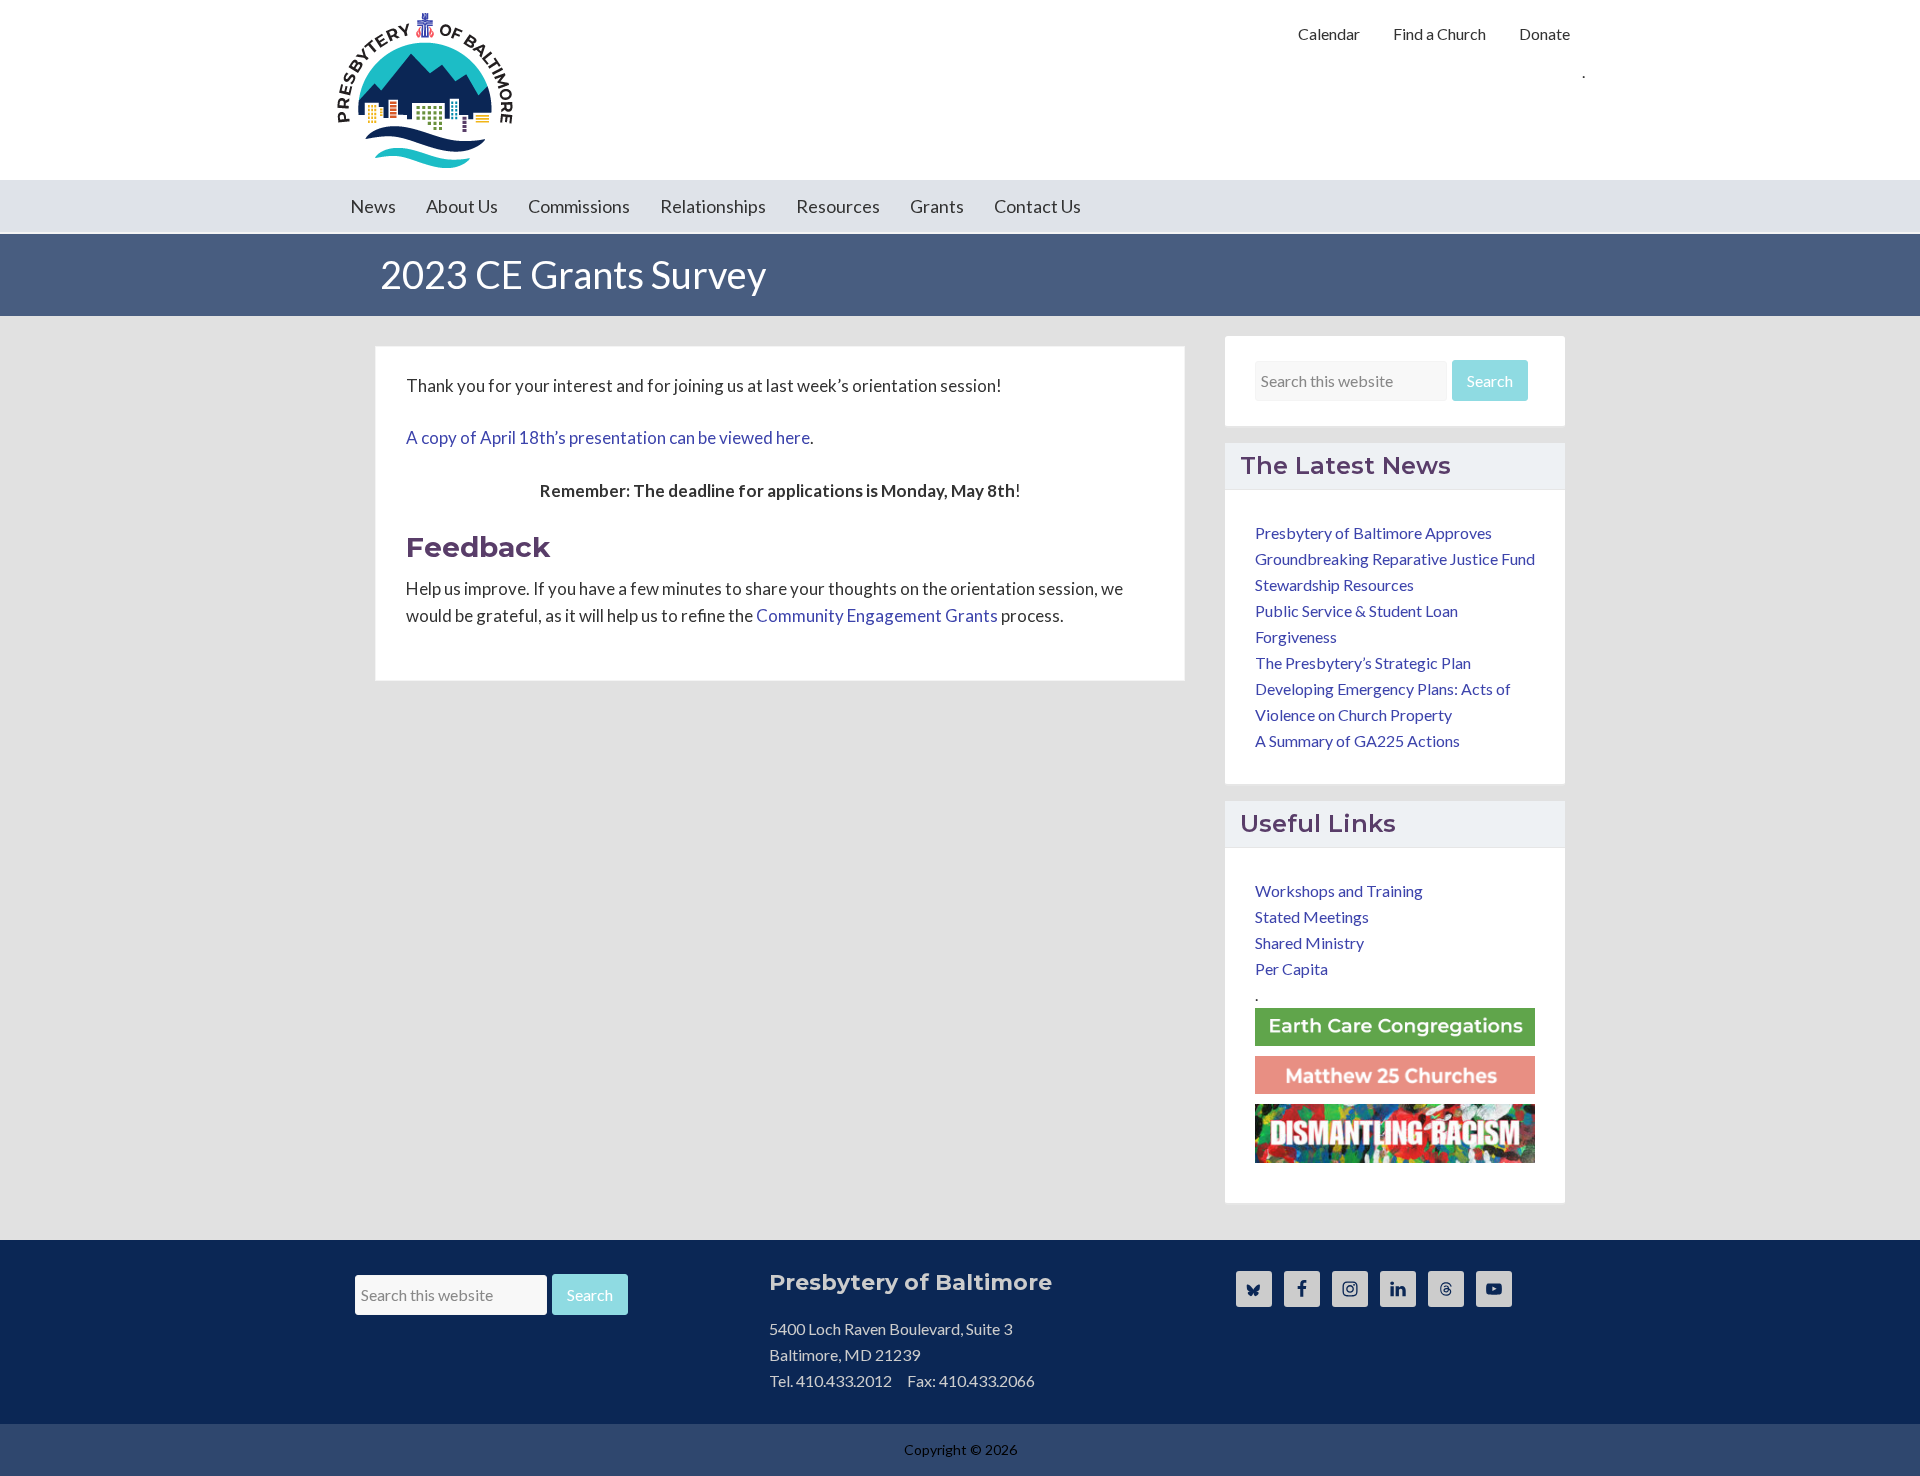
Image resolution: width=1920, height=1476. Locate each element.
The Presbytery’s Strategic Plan (1363, 662)
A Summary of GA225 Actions (1357, 740)
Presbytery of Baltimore (425, 90)
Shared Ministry (1309, 942)
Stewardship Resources (1334, 584)
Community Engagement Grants (877, 615)
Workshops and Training (1339, 890)
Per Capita (1291, 968)
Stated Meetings (1312, 916)
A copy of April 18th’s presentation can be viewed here (608, 437)
